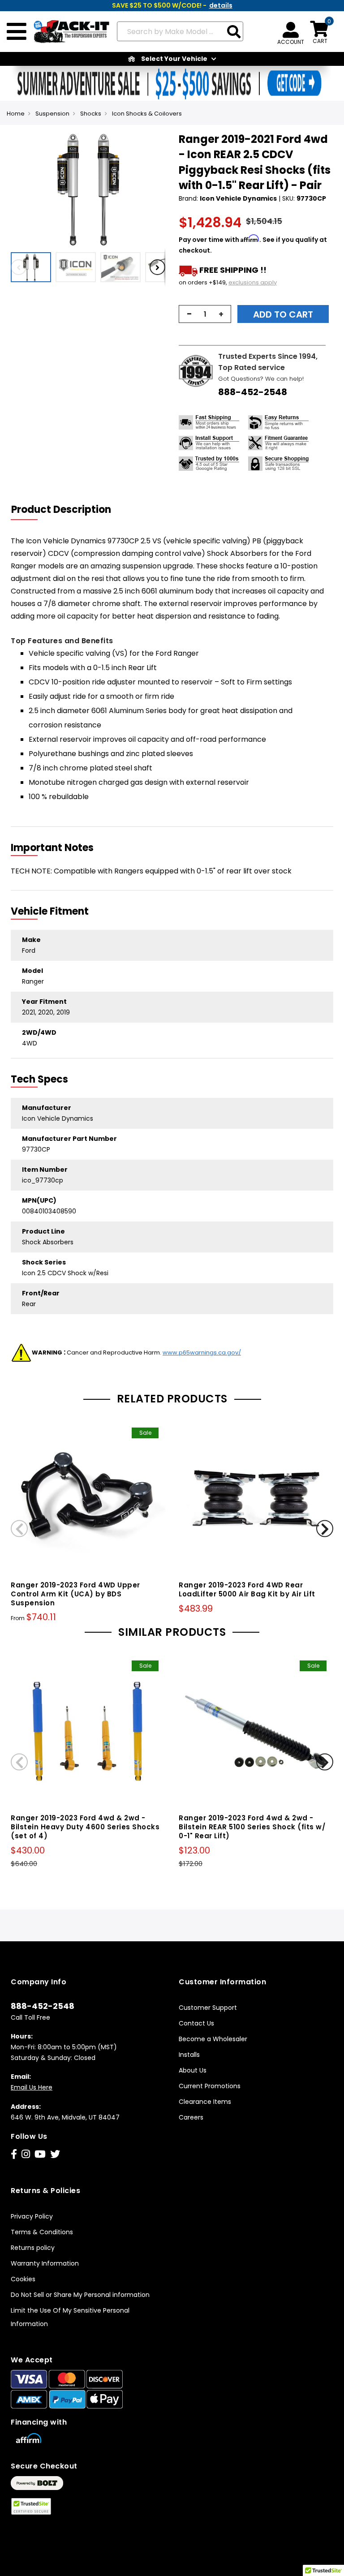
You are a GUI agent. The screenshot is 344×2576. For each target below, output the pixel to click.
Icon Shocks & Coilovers (147, 114)
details (221, 5)
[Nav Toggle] (17, 32)
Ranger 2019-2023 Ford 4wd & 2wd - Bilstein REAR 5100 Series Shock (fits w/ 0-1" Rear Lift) (252, 1827)
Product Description (61, 510)
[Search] (234, 32)
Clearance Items (205, 2102)
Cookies (23, 2279)
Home (16, 114)
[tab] (67, 510)
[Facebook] (14, 2154)
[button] (33, 267)
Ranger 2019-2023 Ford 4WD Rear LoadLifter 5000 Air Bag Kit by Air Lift (247, 1589)
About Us (193, 2070)
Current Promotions (210, 2086)
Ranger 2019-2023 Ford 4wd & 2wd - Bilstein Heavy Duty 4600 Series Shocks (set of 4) (85, 1827)
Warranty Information (45, 2263)
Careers (191, 2117)
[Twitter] (55, 2154)
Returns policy (33, 2248)
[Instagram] (26, 2154)
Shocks (91, 114)
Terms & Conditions (42, 2232)
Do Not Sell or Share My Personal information (80, 2295)
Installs (189, 2055)
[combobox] (180, 31)
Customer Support (208, 2008)
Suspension (52, 114)
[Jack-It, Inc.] (68, 32)
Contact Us (196, 2023)
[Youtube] (40, 2154)
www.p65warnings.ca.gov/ (202, 1353)
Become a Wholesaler (213, 2039)
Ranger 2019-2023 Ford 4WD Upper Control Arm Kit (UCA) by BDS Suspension (75, 1594)
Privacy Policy (32, 2216)
